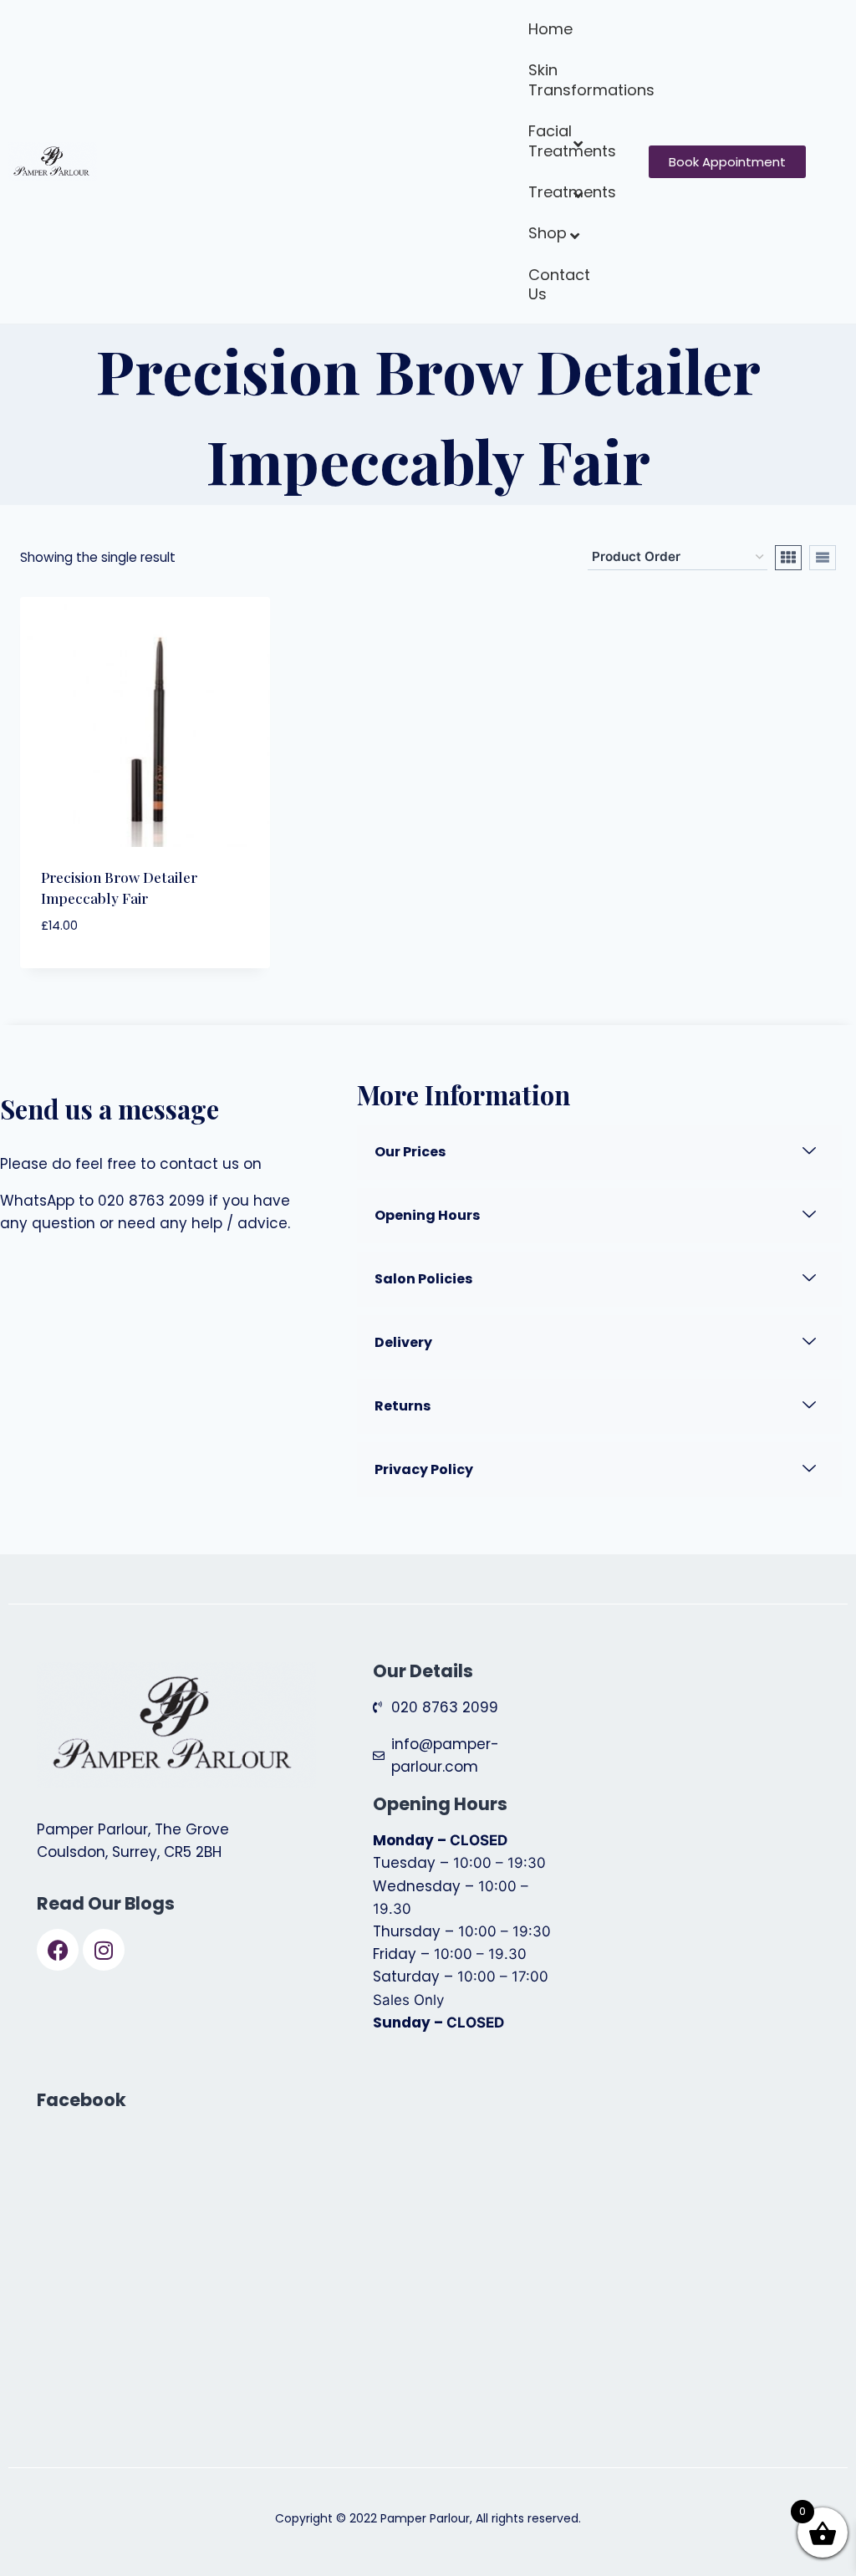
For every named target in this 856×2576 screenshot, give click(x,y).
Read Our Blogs (106, 1903)
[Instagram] (104, 1950)
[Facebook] (58, 1950)
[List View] (823, 558)
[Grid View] (788, 558)
